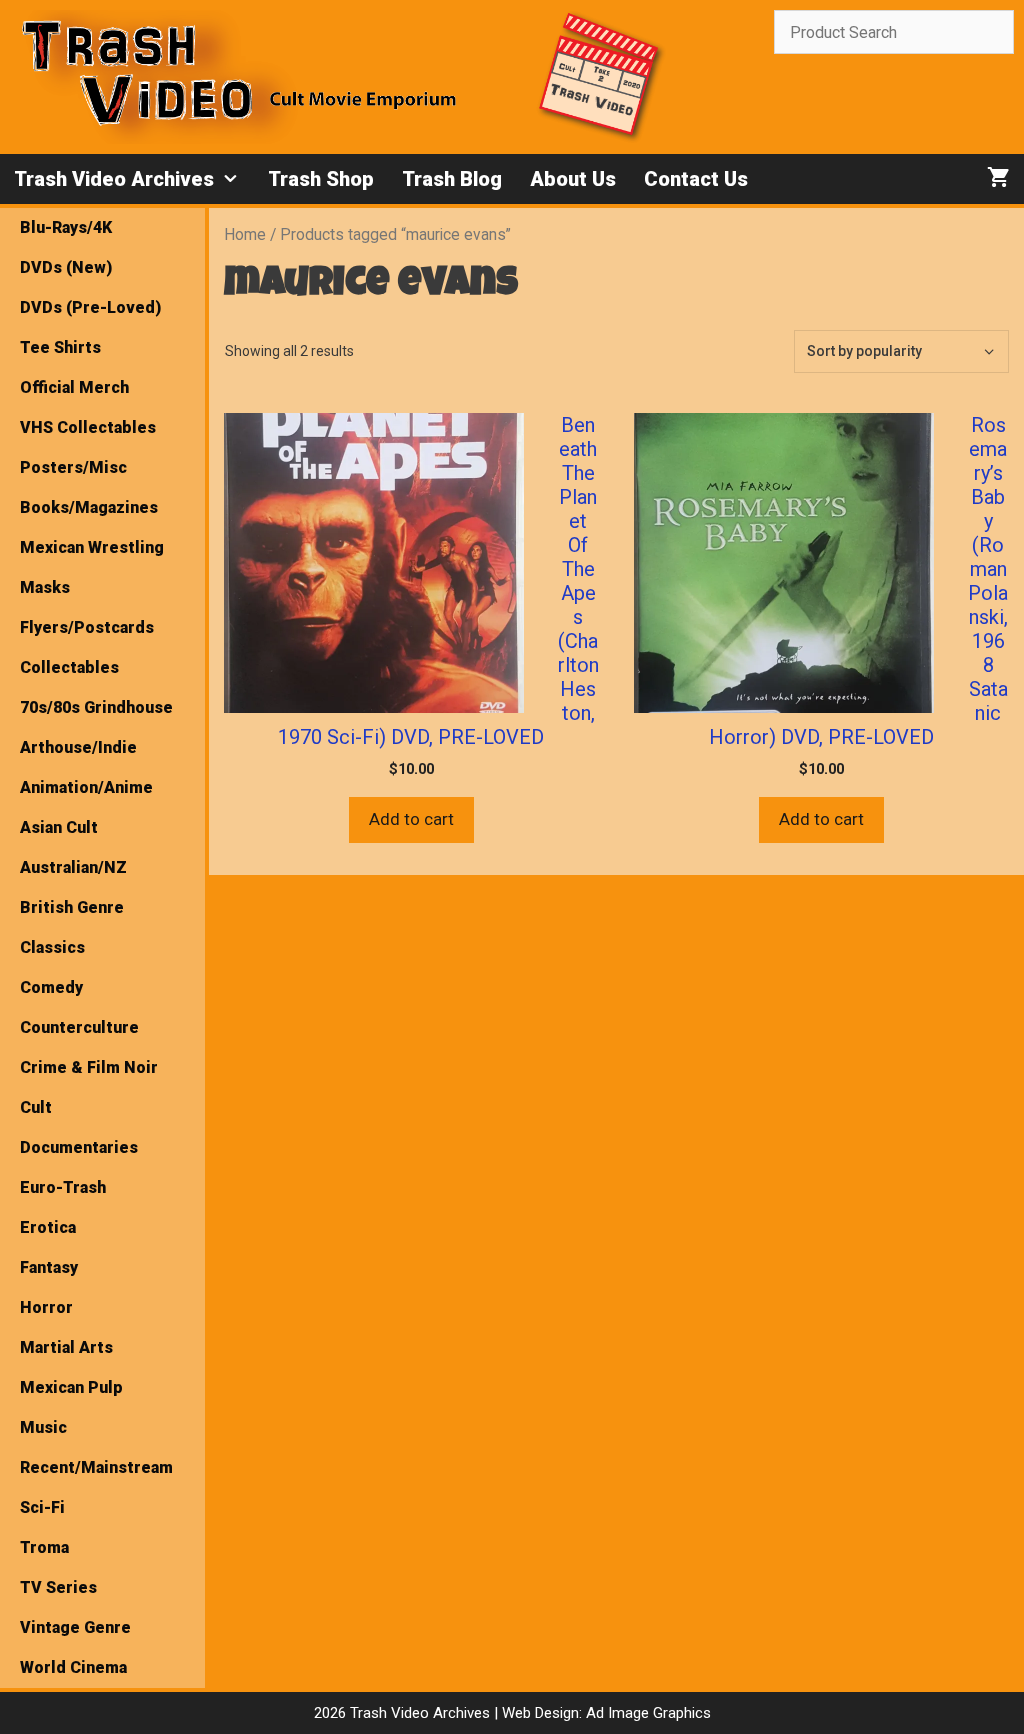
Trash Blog (452, 179)
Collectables (69, 667)
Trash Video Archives (114, 179)
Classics (52, 947)
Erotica (48, 1227)
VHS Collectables (88, 427)
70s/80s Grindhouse (96, 707)
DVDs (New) (66, 267)
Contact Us (696, 179)
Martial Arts (66, 1347)
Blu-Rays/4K (66, 227)
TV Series (58, 1587)
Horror (46, 1307)
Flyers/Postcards (87, 627)
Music (43, 1427)
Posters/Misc (73, 467)
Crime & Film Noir (89, 1067)
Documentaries (79, 1147)
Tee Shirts (60, 347)
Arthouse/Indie (78, 747)
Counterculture (79, 1027)
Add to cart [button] (411, 819)
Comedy (51, 987)
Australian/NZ (73, 867)
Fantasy (49, 1267)
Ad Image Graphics (646, 1713)
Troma (44, 1547)
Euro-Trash (63, 1187)
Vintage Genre (75, 1627)
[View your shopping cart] (998, 179)
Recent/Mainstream (96, 1467)
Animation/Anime (86, 787)
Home (245, 234)
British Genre (72, 907)
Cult (36, 1107)
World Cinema (73, 1667)
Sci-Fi (42, 1507)
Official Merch (74, 387)
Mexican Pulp (71, 1387)
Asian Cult (59, 827)
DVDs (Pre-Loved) (90, 307)
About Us (573, 179)
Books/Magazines (89, 507)
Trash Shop (321, 179)
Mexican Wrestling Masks (92, 567)
